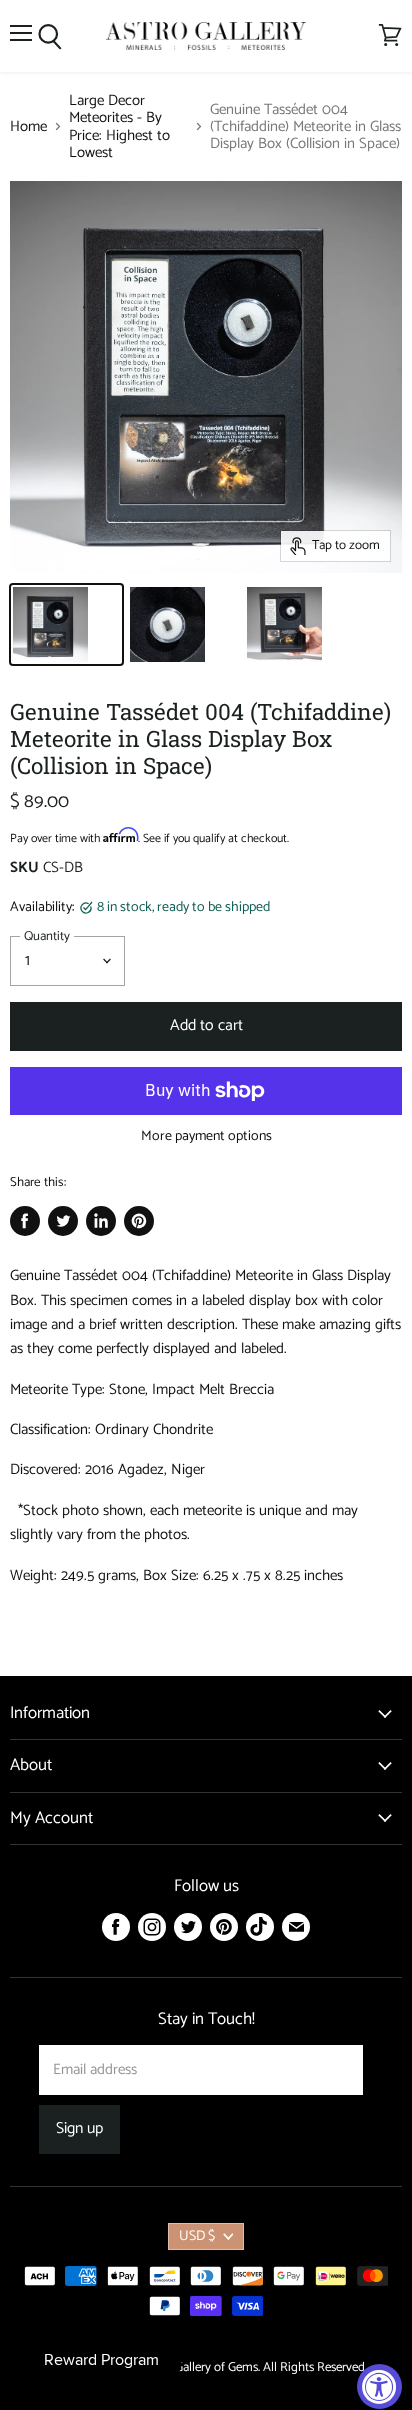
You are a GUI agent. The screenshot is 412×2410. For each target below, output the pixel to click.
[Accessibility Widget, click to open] (379, 2386)
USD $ (197, 2236)
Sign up (79, 2129)
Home (28, 126)
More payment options (206, 1137)
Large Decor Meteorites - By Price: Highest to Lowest (119, 126)
